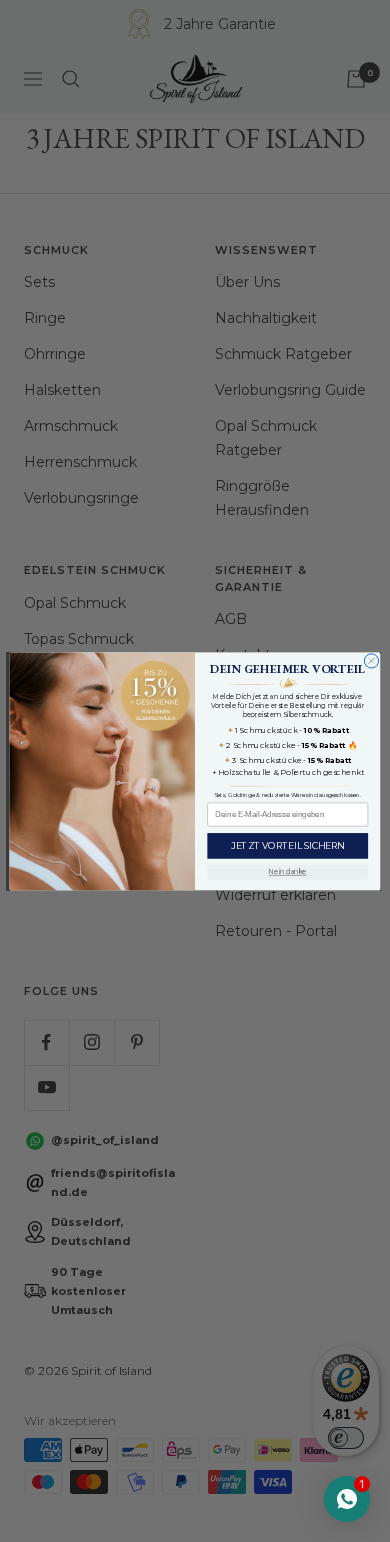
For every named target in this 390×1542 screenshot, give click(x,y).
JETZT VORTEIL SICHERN (287, 845)
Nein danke (288, 872)
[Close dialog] (371, 660)
